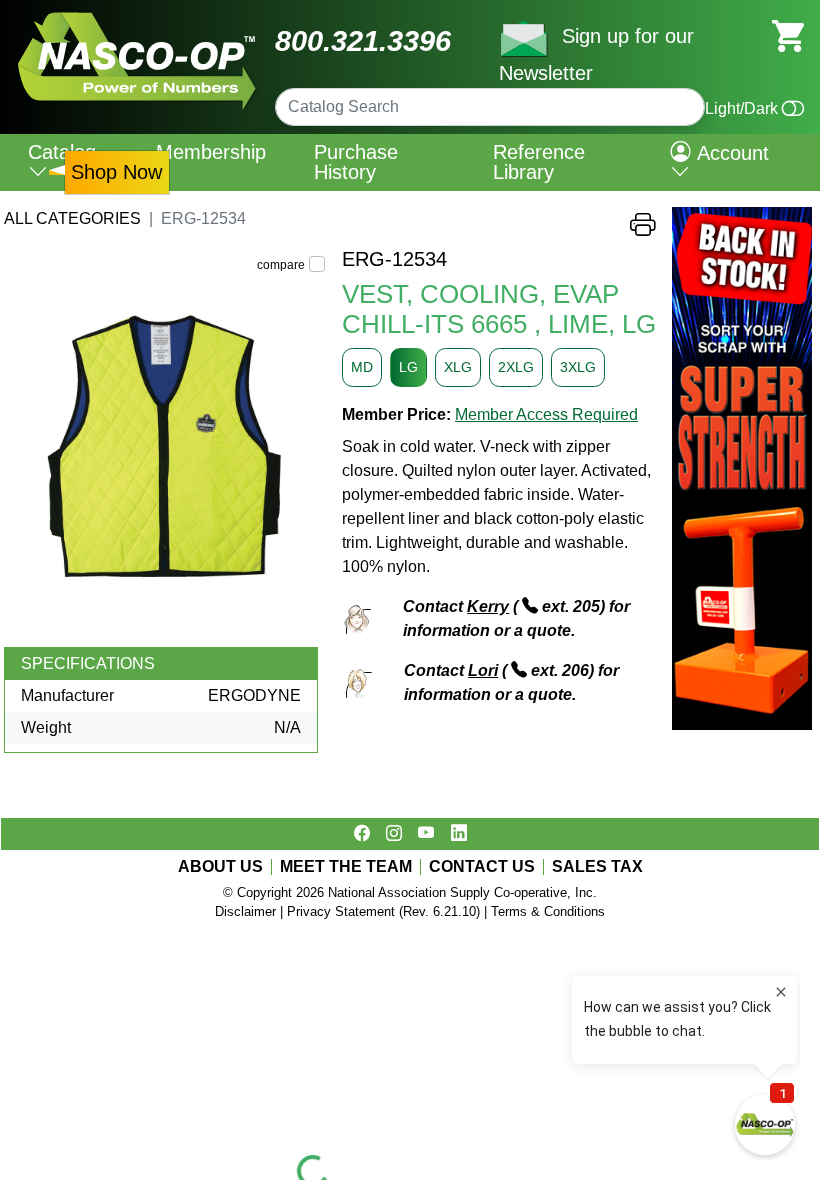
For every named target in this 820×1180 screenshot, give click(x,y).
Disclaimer (245, 911)
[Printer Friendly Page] (643, 229)
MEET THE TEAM (346, 867)
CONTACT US (482, 867)
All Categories (72, 218)
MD (362, 367)
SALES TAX (597, 867)
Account (730, 153)
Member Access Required (546, 414)
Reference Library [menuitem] (539, 162)
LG (408, 367)
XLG (458, 367)
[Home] (137, 19)
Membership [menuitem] (211, 152)
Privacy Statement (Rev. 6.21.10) (383, 911)
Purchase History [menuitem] (356, 162)
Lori (483, 670)
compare (281, 265)
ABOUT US (220, 867)
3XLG (578, 367)
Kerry (488, 606)
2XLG (516, 367)
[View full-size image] (165, 447)
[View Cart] (788, 34)
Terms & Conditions (548, 911)
